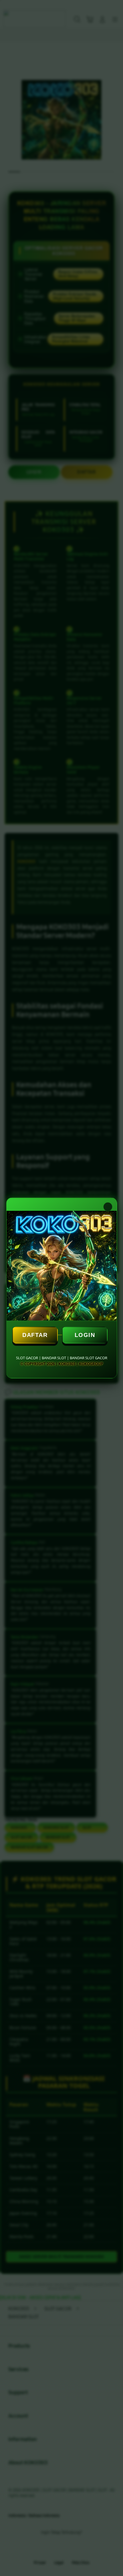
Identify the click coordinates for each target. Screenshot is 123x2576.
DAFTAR (35, 1335)
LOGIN (85, 1335)
